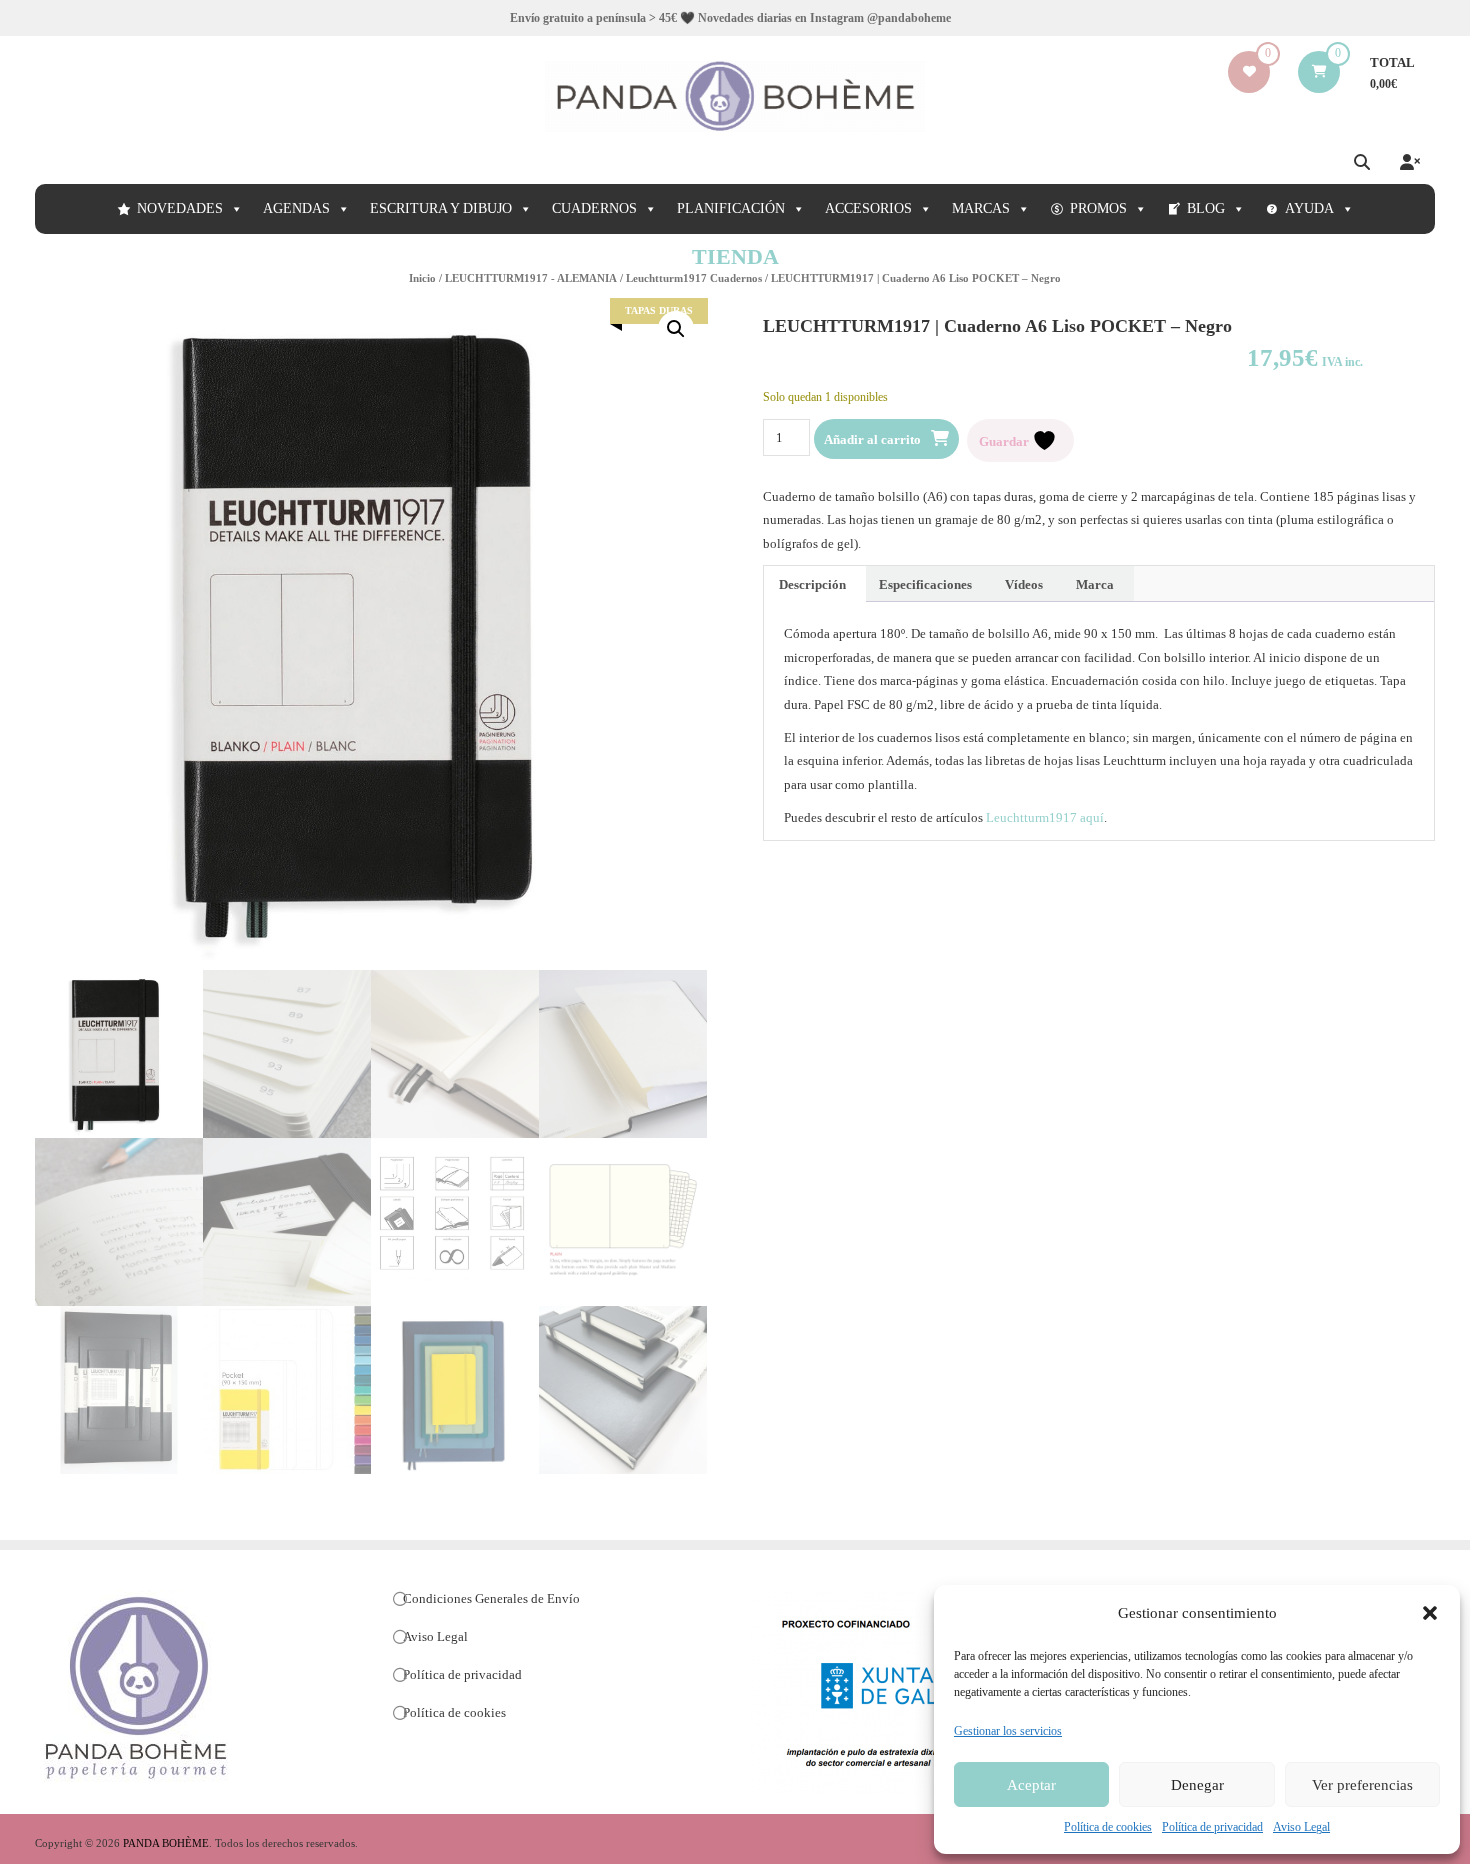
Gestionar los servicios (1008, 1731)
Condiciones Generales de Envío (491, 1598)
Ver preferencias (1362, 1785)
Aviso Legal (1301, 1827)
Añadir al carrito (872, 439)
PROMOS (1098, 208)
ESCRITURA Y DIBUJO (441, 208)
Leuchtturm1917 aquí (1045, 817)
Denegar (1197, 1785)
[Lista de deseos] (1249, 71)
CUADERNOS (594, 208)
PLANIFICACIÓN (731, 208)
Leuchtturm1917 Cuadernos (694, 278)
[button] (1430, 1613)
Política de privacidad (1212, 1827)
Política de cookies (1108, 1827)
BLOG (1206, 208)
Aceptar (1031, 1785)
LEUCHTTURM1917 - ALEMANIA (531, 278)
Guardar (1005, 440)
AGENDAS (296, 208)
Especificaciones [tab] (925, 584)
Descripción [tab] (812, 584)
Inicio (422, 278)
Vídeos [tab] (1024, 584)
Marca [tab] (1095, 584)
